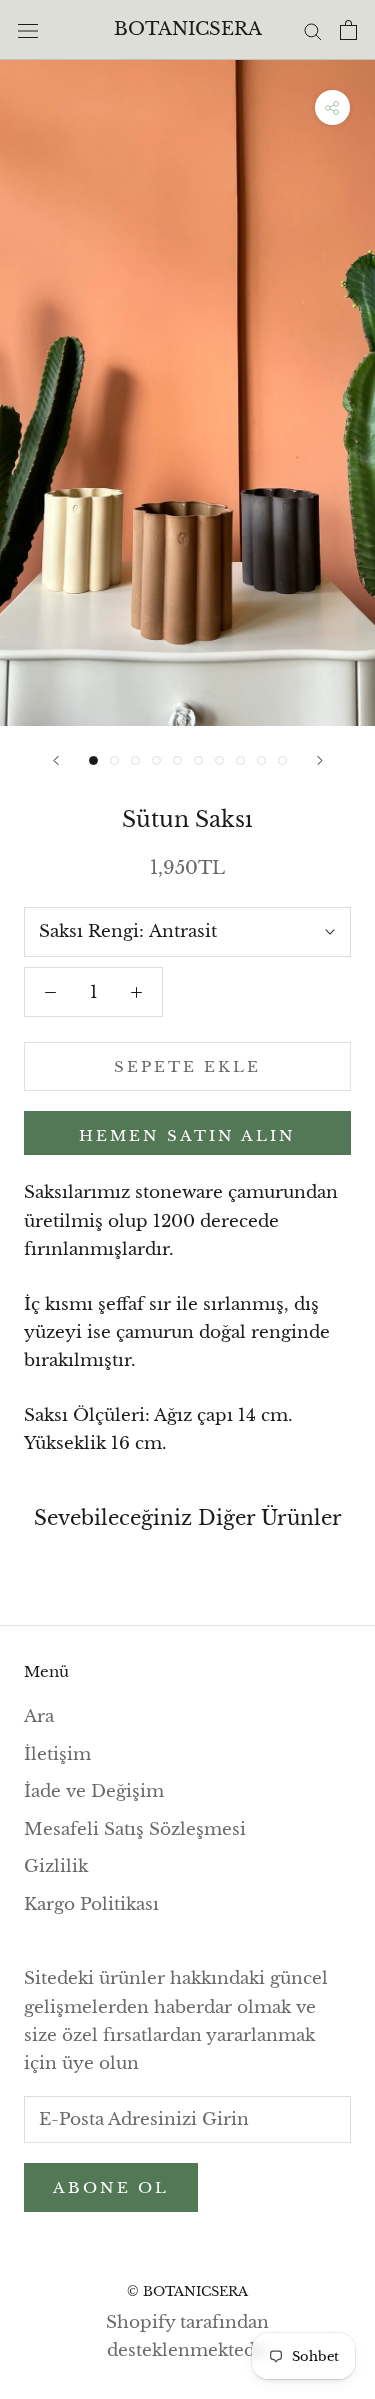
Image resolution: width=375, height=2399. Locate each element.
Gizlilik (56, 1866)
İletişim (57, 1754)
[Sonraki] (320, 760)
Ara (39, 1716)
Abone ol (111, 2187)
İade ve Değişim (94, 1791)
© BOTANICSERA (187, 2291)
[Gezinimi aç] (28, 29)
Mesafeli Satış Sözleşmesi (135, 1829)
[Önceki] (56, 760)
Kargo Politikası (91, 1904)
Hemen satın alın (187, 1135)
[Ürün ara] (313, 30)
